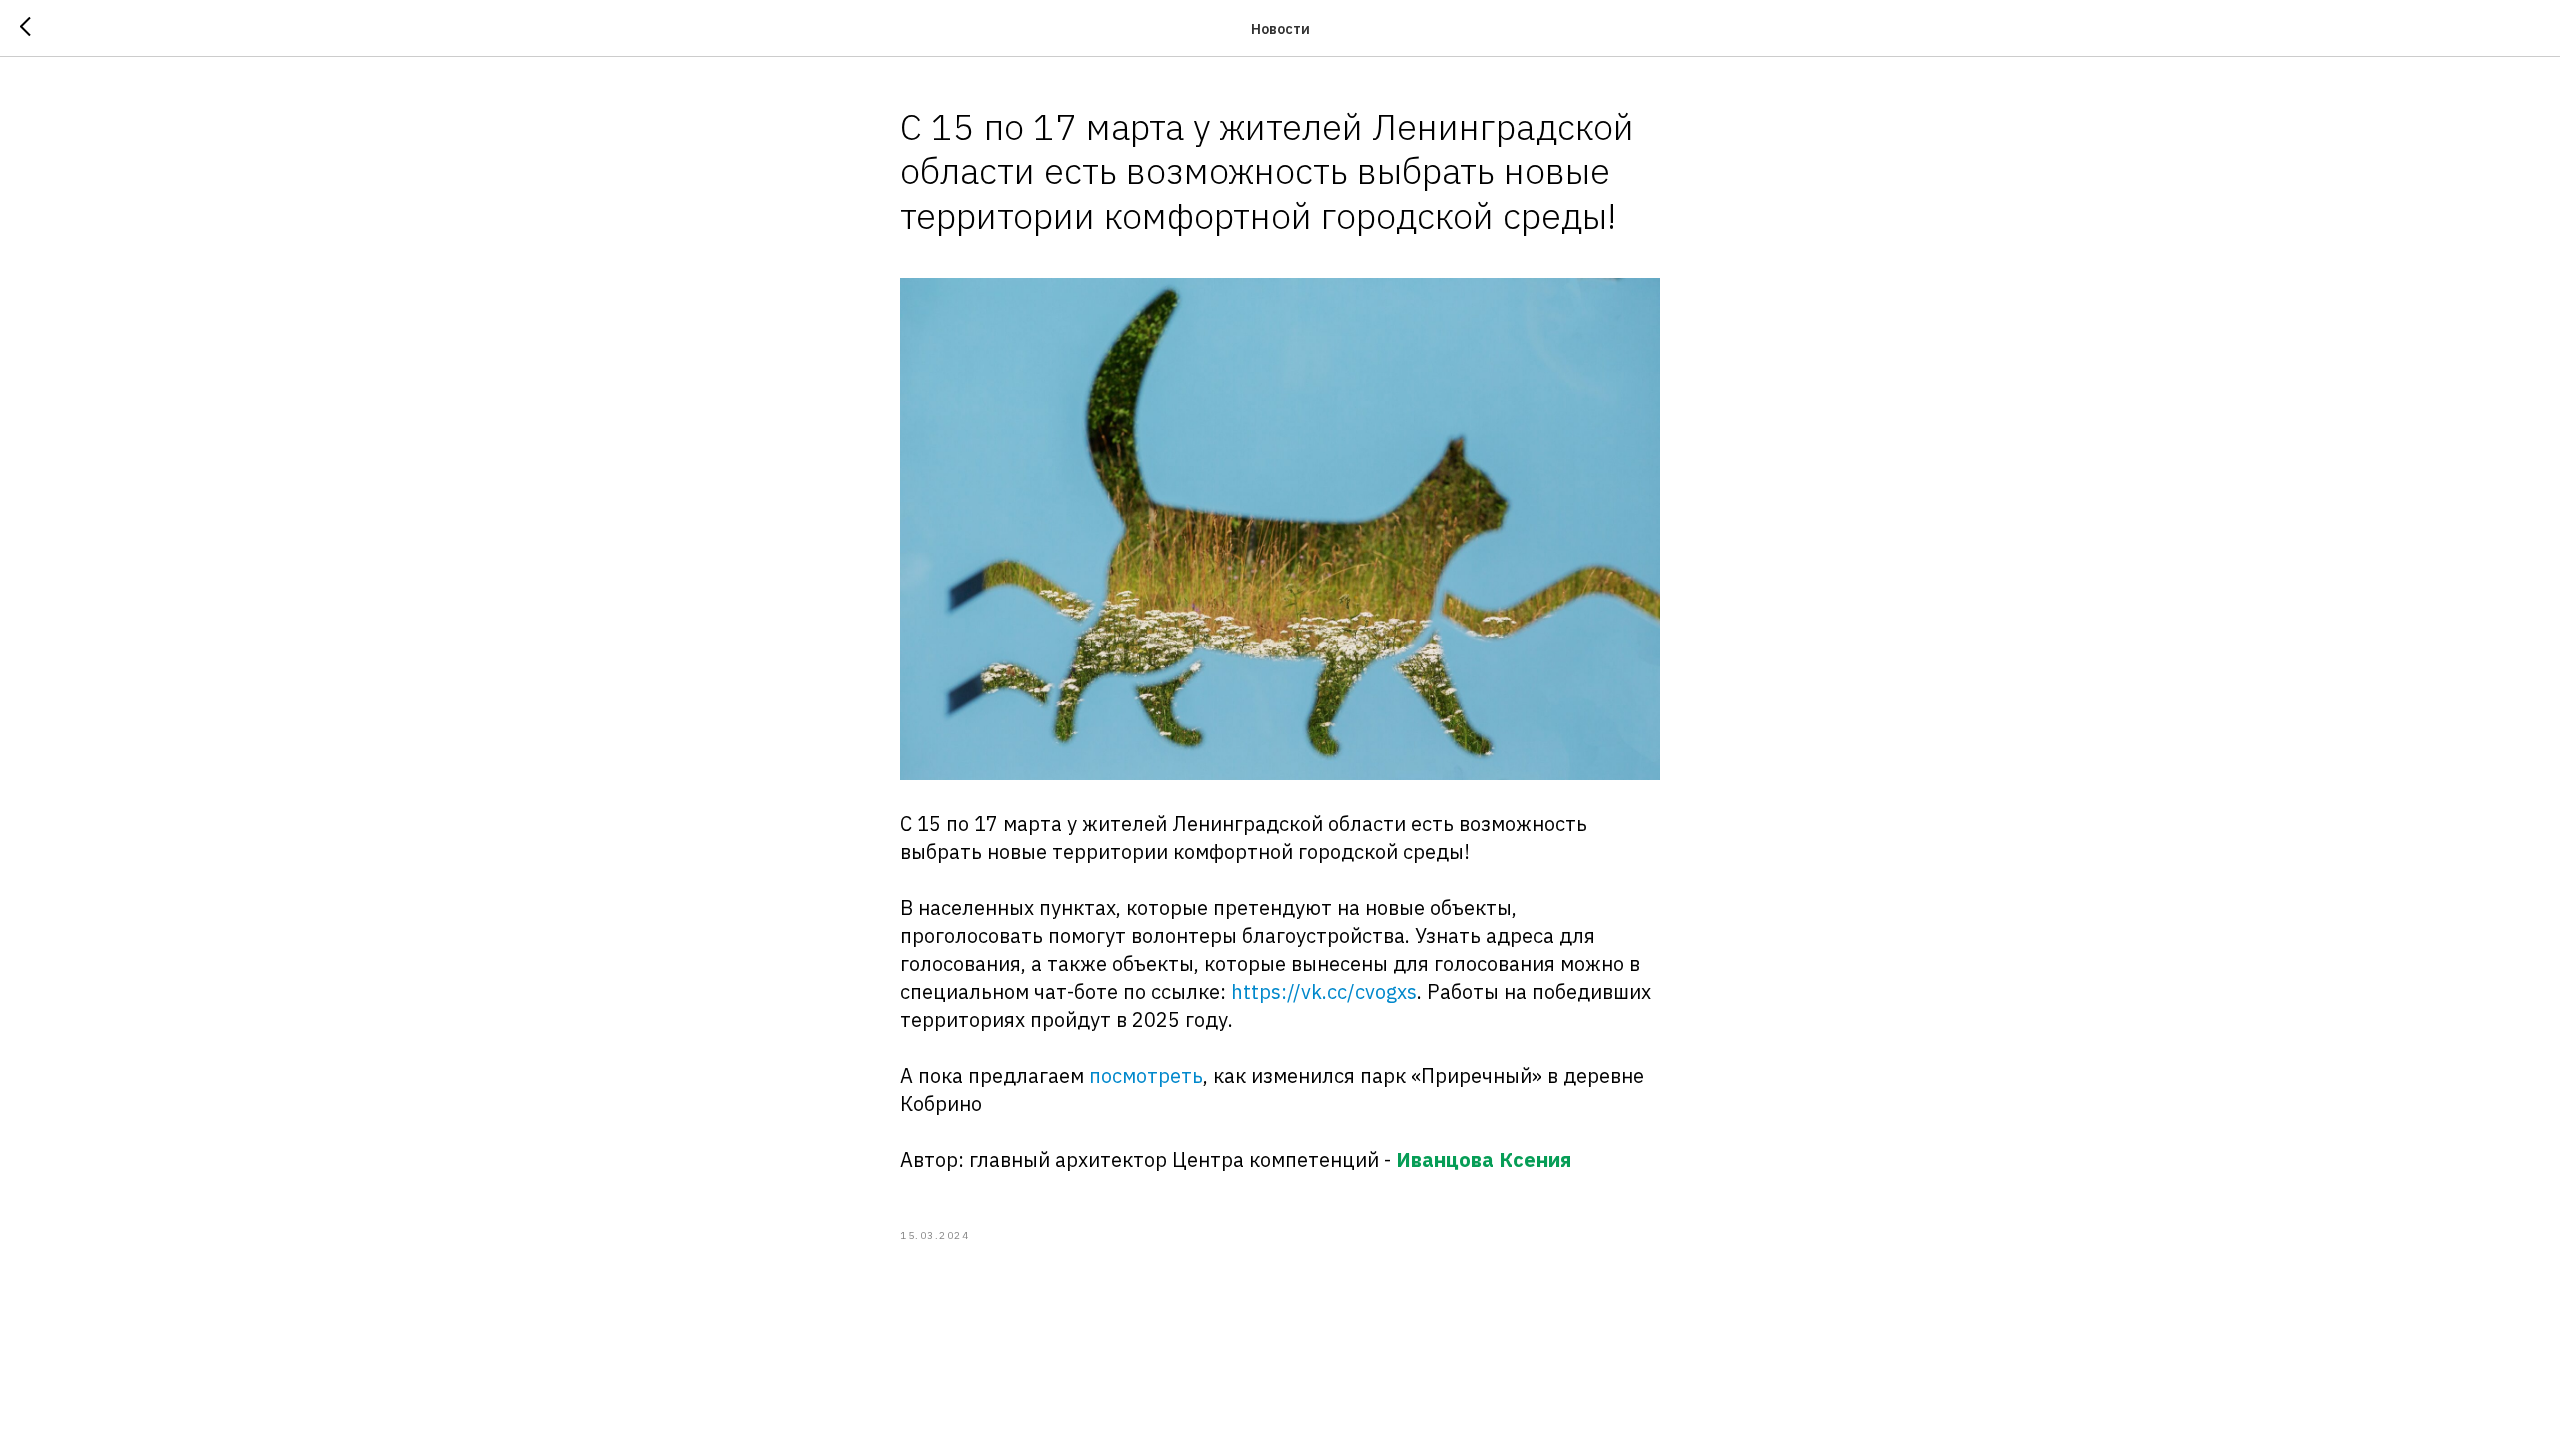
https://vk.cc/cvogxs (1324, 991)
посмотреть (1146, 1075)
